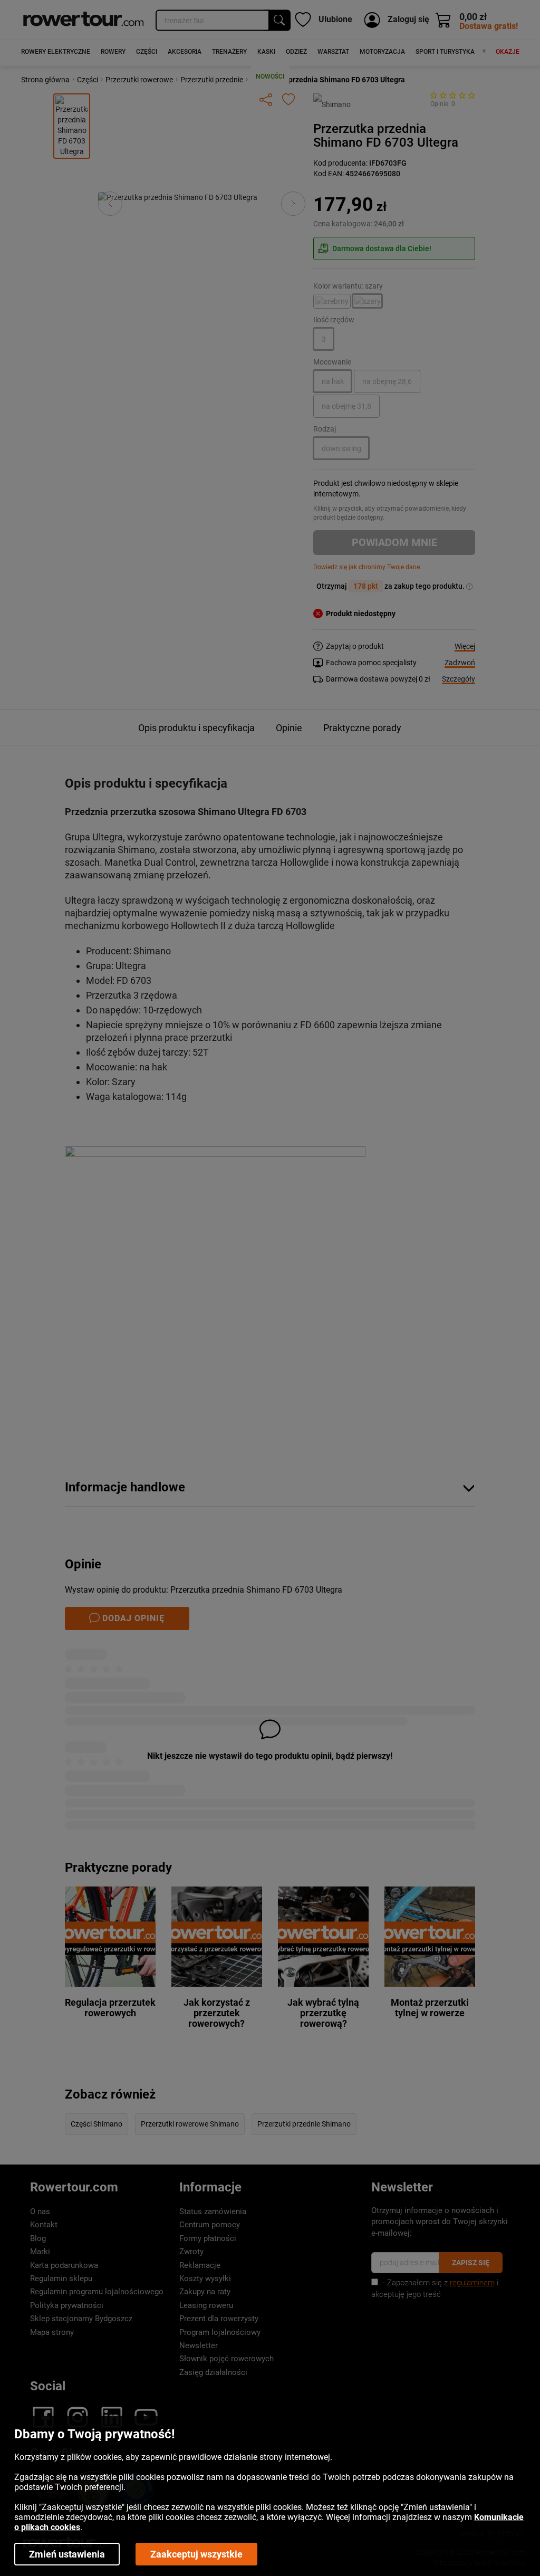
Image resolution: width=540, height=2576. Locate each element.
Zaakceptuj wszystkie (196, 2554)
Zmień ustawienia (67, 2554)
